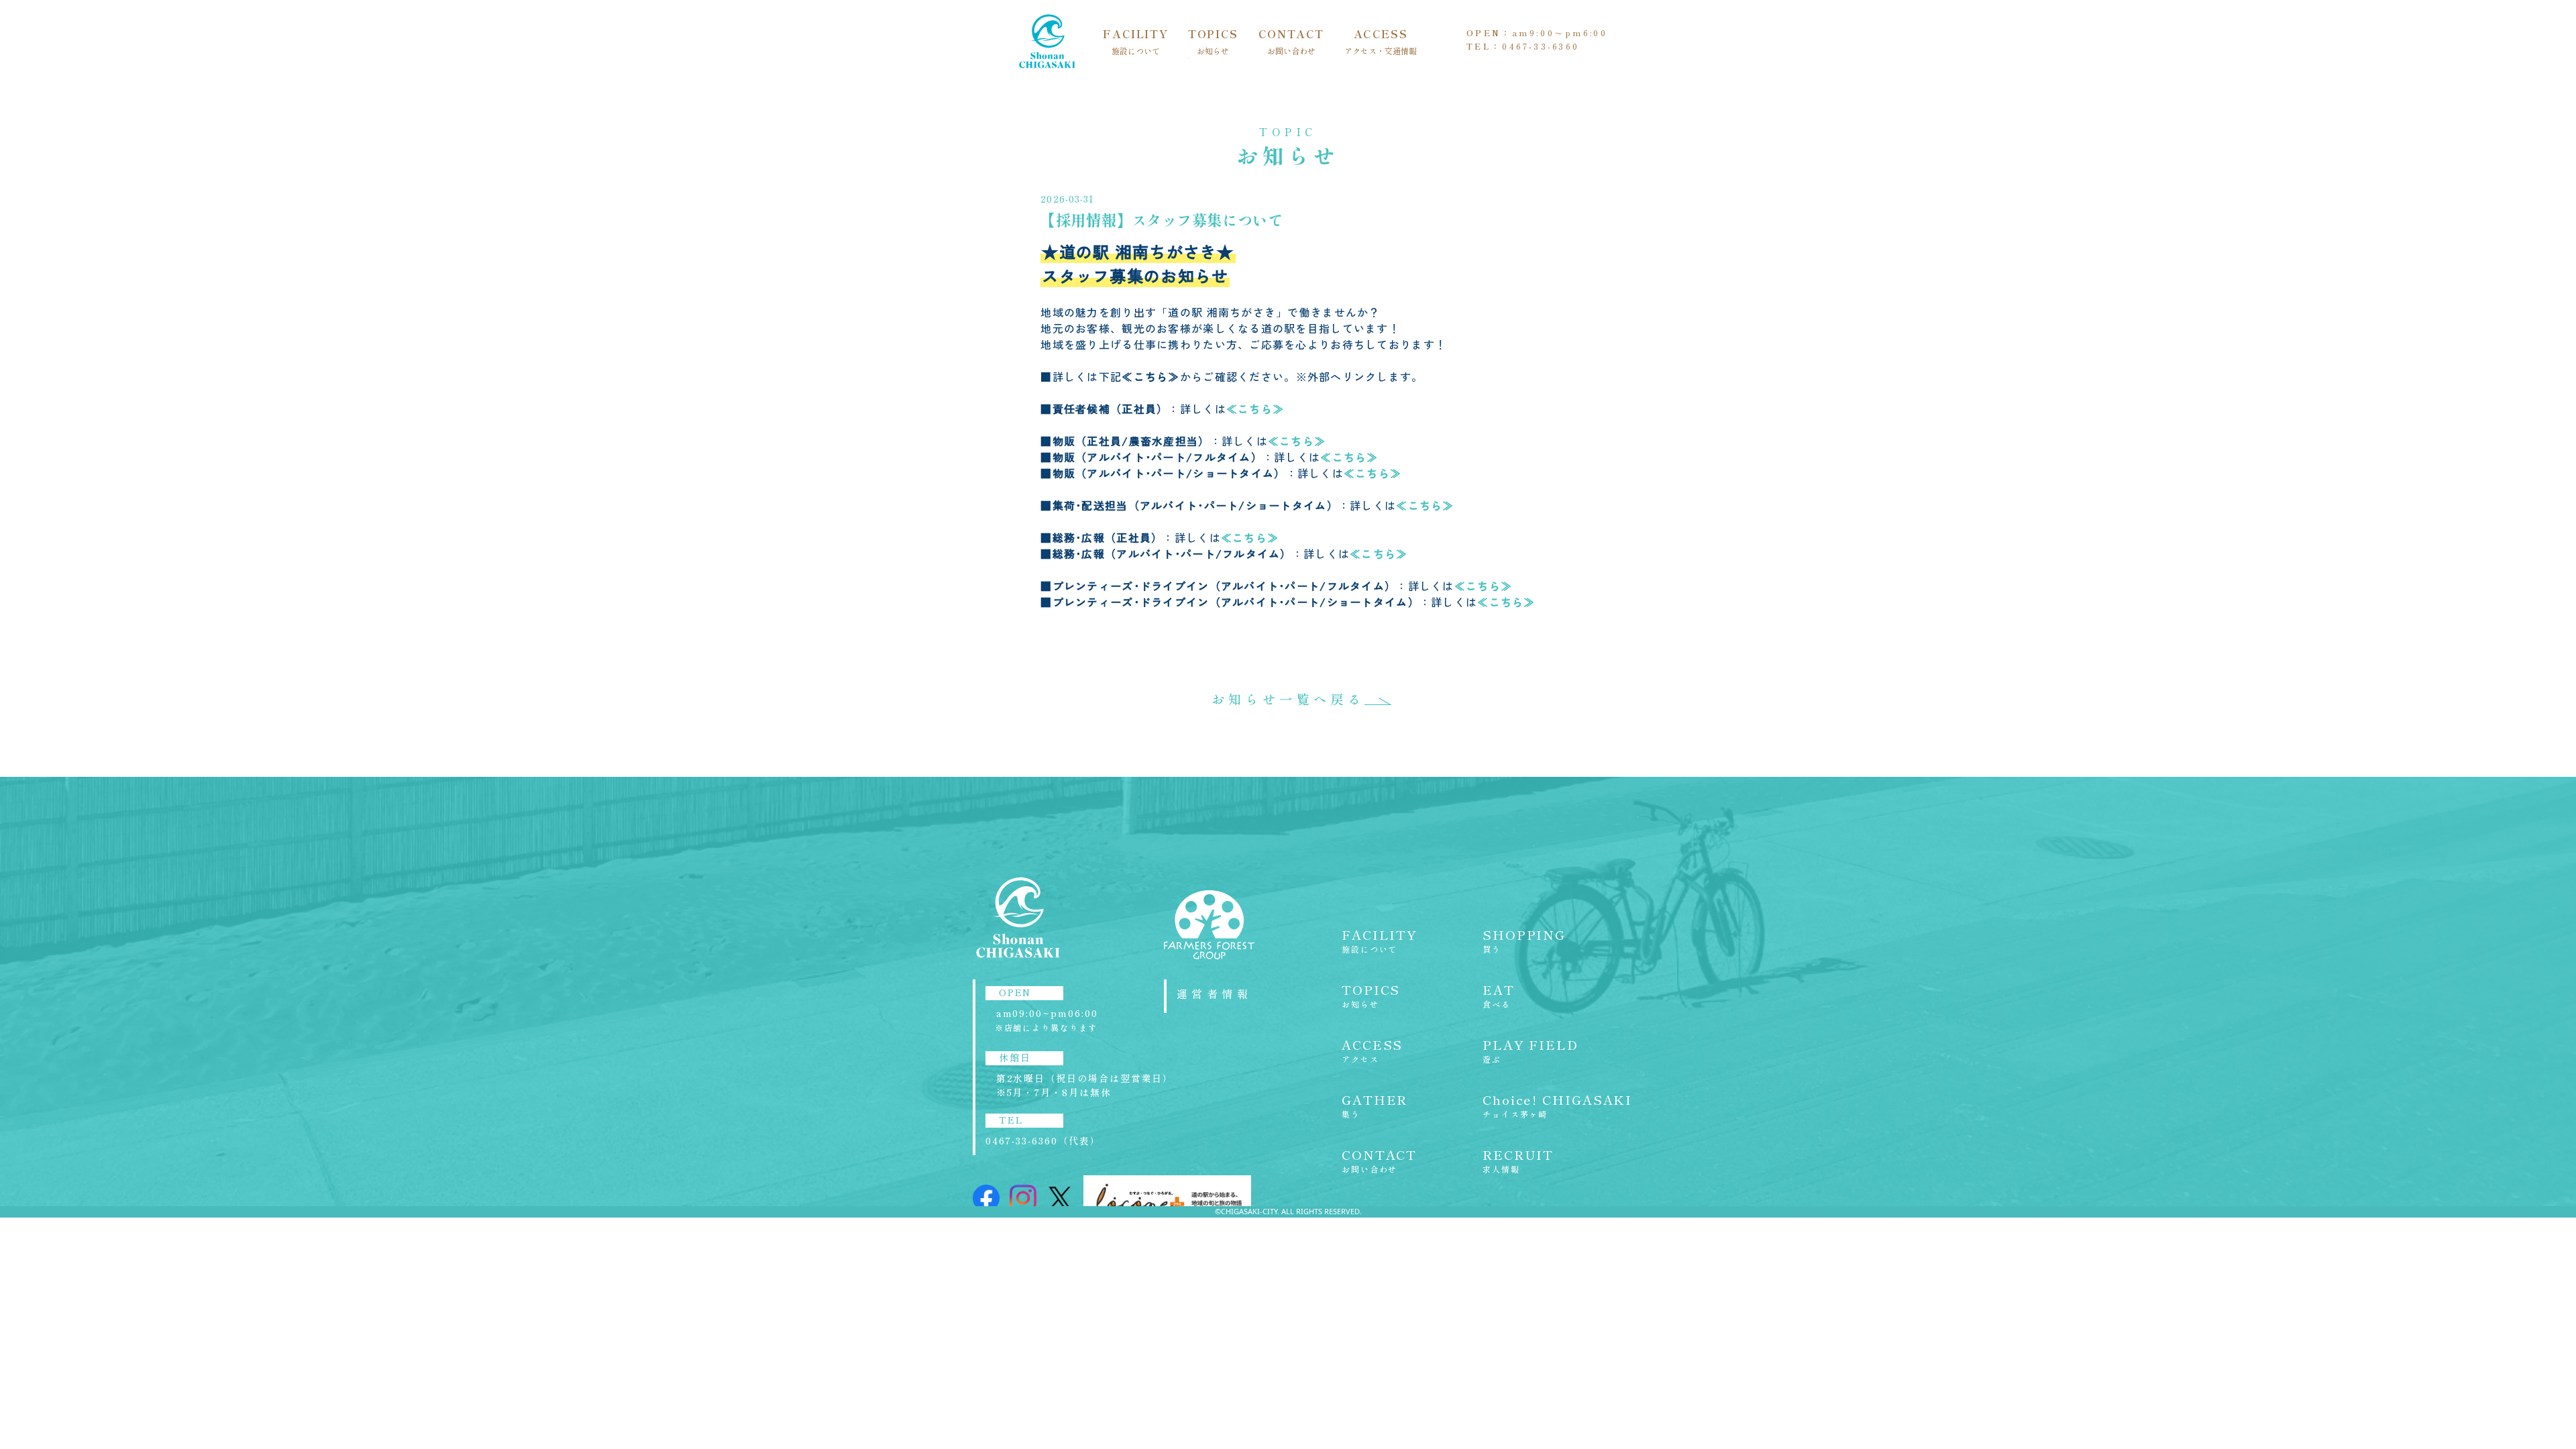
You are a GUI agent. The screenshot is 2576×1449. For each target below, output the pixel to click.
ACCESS (1381, 42)
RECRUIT (1518, 1161)
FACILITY (1135, 42)
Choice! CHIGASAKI (1557, 1106)
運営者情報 (1214, 994)
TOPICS (1213, 42)
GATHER (1375, 1106)
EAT (1499, 996)
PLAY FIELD (1531, 1051)
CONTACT (1291, 42)
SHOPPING (1524, 941)
